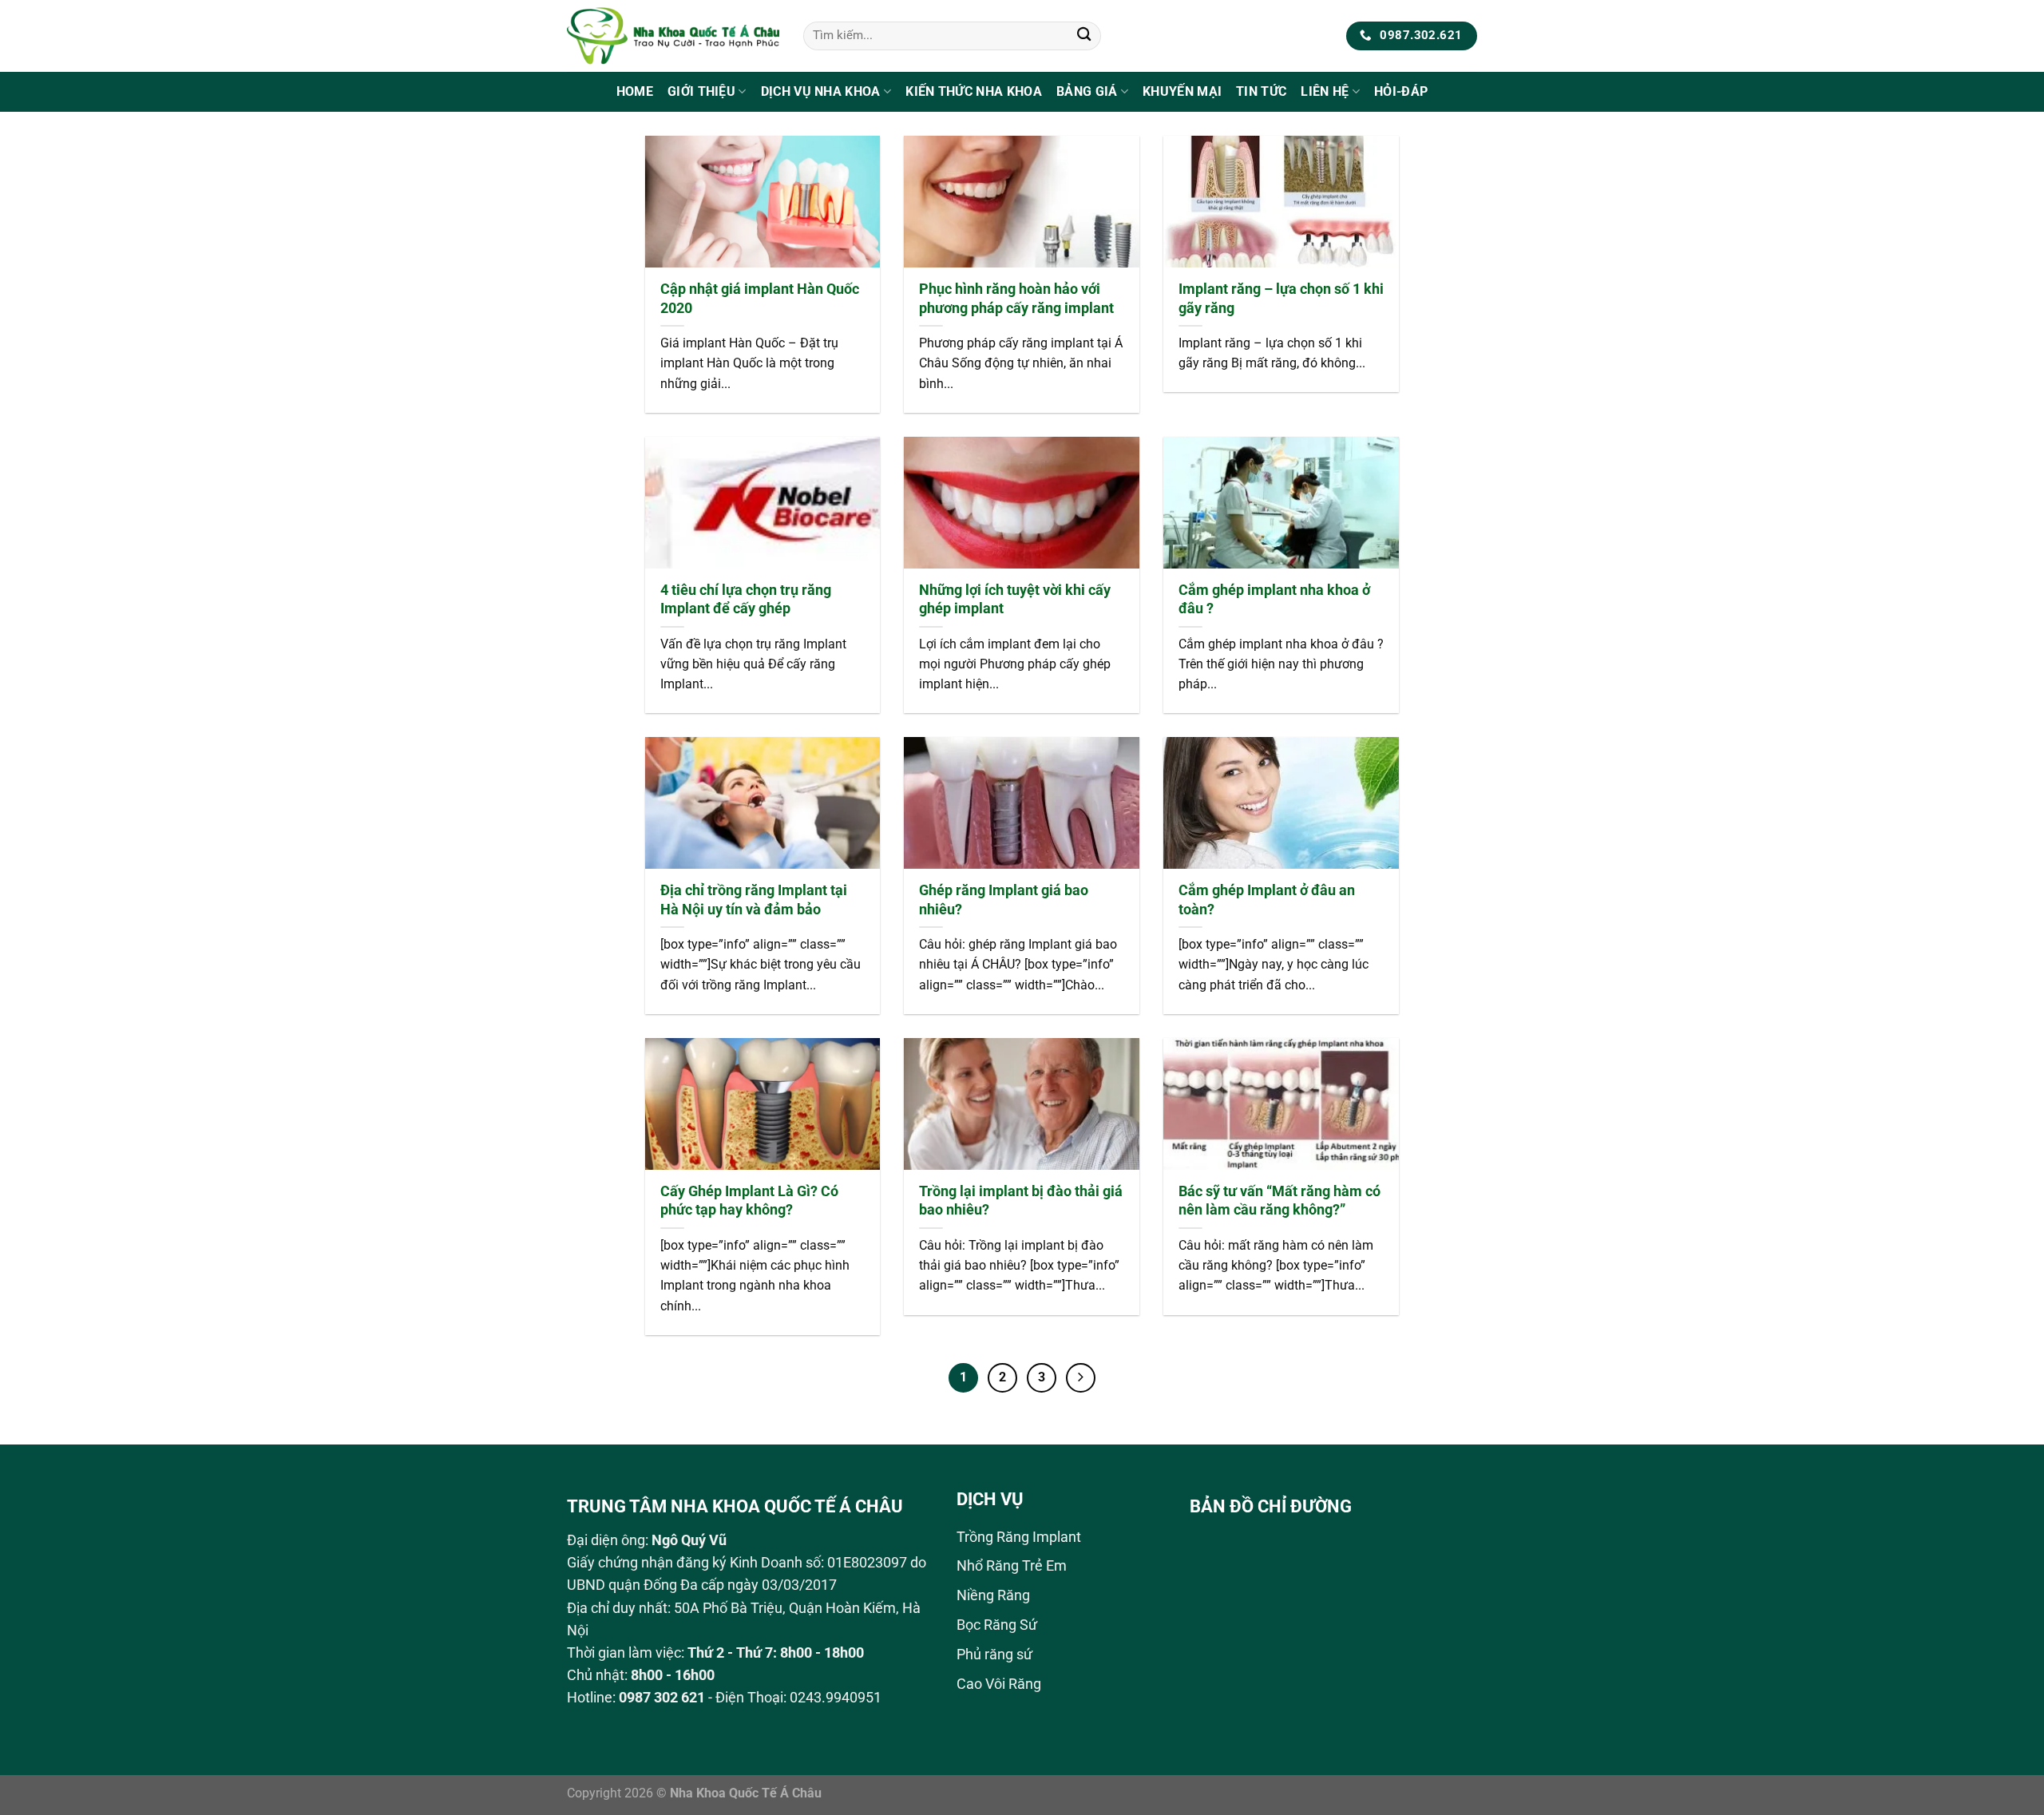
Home (635, 91)
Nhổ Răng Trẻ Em (1012, 1566)
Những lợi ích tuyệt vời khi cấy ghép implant (1015, 599)
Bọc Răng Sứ (997, 1625)
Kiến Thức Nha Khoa (974, 91)
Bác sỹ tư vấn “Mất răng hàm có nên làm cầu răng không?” (1279, 1201)
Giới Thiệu (701, 91)
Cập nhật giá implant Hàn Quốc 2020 (760, 298)
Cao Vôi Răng (999, 1684)
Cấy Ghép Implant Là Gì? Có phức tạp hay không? (749, 1201)
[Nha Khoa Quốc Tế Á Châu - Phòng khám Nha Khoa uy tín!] (673, 36)
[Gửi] (1084, 36)
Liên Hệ (1325, 91)
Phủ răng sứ (994, 1655)
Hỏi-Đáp (1401, 91)
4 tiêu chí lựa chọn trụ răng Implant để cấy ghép (746, 599)
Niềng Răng (993, 1595)
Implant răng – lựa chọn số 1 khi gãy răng (1281, 298)
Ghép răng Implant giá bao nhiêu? (1004, 900)
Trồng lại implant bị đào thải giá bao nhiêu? (1021, 1201)
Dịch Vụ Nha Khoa (821, 91)
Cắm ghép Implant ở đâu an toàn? (1267, 900)
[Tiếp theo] (1081, 1378)
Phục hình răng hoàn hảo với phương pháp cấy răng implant (1016, 298)
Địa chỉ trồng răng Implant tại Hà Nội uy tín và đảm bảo (754, 900)
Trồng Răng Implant (1019, 1537)
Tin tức (1261, 91)
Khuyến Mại (1182, 91)
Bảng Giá (1087, 91)
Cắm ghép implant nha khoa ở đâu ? (1274, 599)
